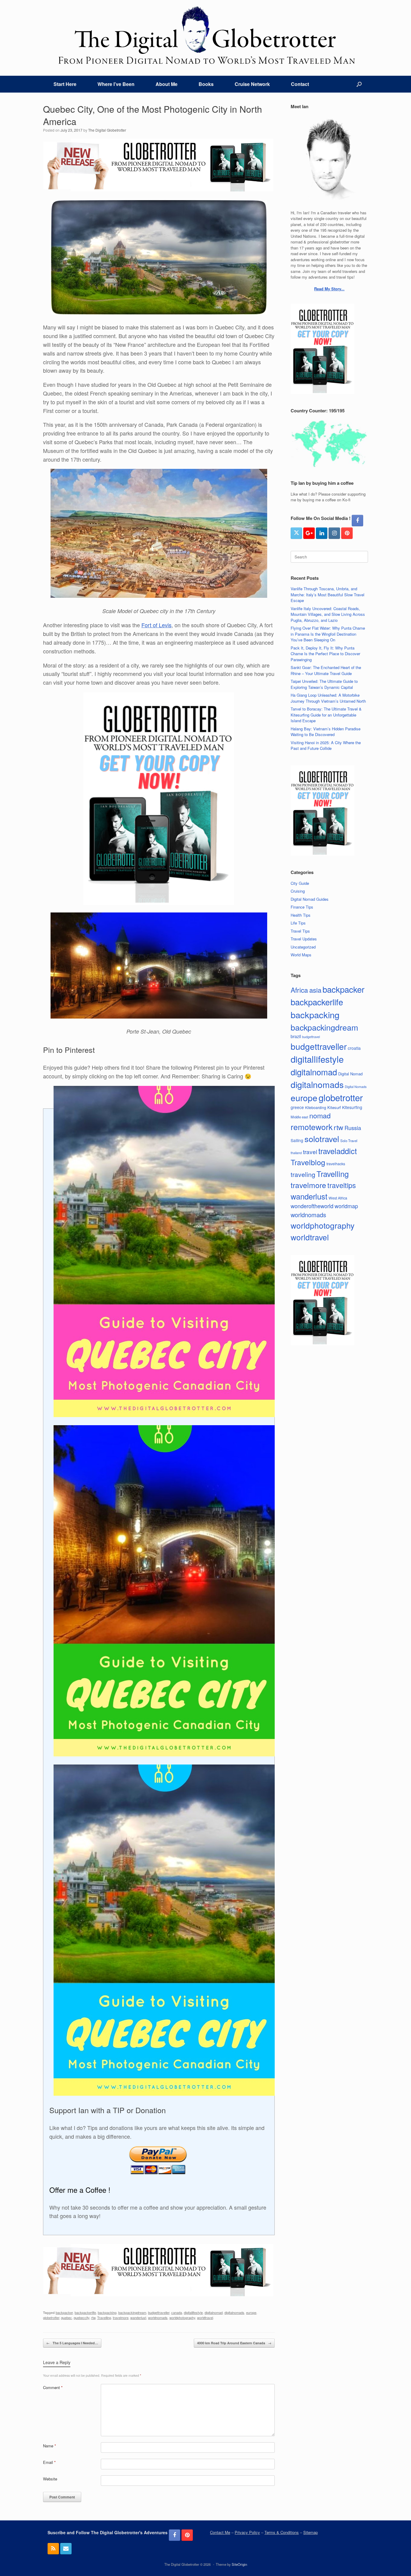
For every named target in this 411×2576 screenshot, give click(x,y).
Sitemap (311, 2532)
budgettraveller (159, 2312)
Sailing (297, 1140)
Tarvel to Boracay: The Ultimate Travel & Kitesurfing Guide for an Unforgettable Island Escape (326, 715)
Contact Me (220, 2532)
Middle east (299, 1117)
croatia (354, 1048)
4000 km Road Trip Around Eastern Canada (234, 2343)
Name (49, 2446)
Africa (299, 990)
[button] (359, 84)
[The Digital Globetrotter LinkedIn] (322, 533)
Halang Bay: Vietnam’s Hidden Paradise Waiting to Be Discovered (326, 732)
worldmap (346, 1206)
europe (251, 2312)
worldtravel (205, 2318)
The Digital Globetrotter (107, 130)
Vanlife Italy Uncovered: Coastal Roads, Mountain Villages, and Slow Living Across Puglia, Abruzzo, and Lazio (328, 614)
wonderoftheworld (312, 1206)
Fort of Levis (156, 625)
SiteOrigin (239, 2564)
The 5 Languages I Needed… (72, 2343)
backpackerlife (85, 2312)
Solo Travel (349, 1141)
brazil (296, 1036)
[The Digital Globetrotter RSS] (53, 2549)
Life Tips (298, 923)
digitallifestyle (193, 2312)
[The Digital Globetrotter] (205, 35)
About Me (167, 84)
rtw (93, 2318)
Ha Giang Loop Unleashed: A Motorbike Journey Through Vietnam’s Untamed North (328, 698)
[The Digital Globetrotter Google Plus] (309, 533)
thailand (296, 1153)
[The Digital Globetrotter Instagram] (334, 533)
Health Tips (301, 915)
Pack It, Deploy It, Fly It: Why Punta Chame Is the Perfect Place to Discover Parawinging (325, 654)
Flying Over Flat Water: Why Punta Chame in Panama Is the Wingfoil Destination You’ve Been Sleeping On (328, 634)
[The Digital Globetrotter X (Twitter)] (296, 533)
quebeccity (82, 2318)
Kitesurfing (352, 1107)
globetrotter (51, 2318)
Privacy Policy (247, 2532)
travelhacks (336, 1164)
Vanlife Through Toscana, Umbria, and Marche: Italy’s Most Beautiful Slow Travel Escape (328, 594)
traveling (303, 1174)
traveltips (342, 1185)
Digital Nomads (356, 1087)
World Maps (301, 955)
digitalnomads (234, 2312)
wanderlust (138, 2318)
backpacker (64, 2312)
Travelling (104, 2318)
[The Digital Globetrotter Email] (66, 2549)
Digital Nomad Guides (310, 899)
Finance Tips (302, 907)
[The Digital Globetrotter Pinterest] (347, 533)
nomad (320, 1115)
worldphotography (182, 2318)
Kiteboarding (316, 1107)
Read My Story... (329, 289)
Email (49, 2462)
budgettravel (311, 1037)
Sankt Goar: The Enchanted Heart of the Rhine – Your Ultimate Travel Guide (326, 670)
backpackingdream (132, 2312)
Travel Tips (300, 931)
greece (297, 1107)
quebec (66, 2318)
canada (177, 2312)
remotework (312, 1127)
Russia (353, 1128)
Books (206, 84)
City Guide (300, 883)
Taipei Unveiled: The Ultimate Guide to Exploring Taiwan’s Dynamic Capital (324, 684)
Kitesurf (334, 1107)
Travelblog (308, 1162)
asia (315, 990)
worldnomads (158, 2318)
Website (50, 2479)
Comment (53, 2387)
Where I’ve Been (116, 84)
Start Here (65, 84)
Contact (300, 84)
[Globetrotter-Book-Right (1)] (159, 903)
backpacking (107, 2312)
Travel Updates (304, 939)
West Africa (338, 1198)
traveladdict (338, 1151)
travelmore (121, 2318)
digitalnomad (214, 2312)
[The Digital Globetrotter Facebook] (357, 521)
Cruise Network (252, 84)
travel (310, 1152)
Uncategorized (303, 947)
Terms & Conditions (282, 2532)
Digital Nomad (350, 1074)
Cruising (298, 891)
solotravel (322, 1139)
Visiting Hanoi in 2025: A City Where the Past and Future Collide (326, 746)
